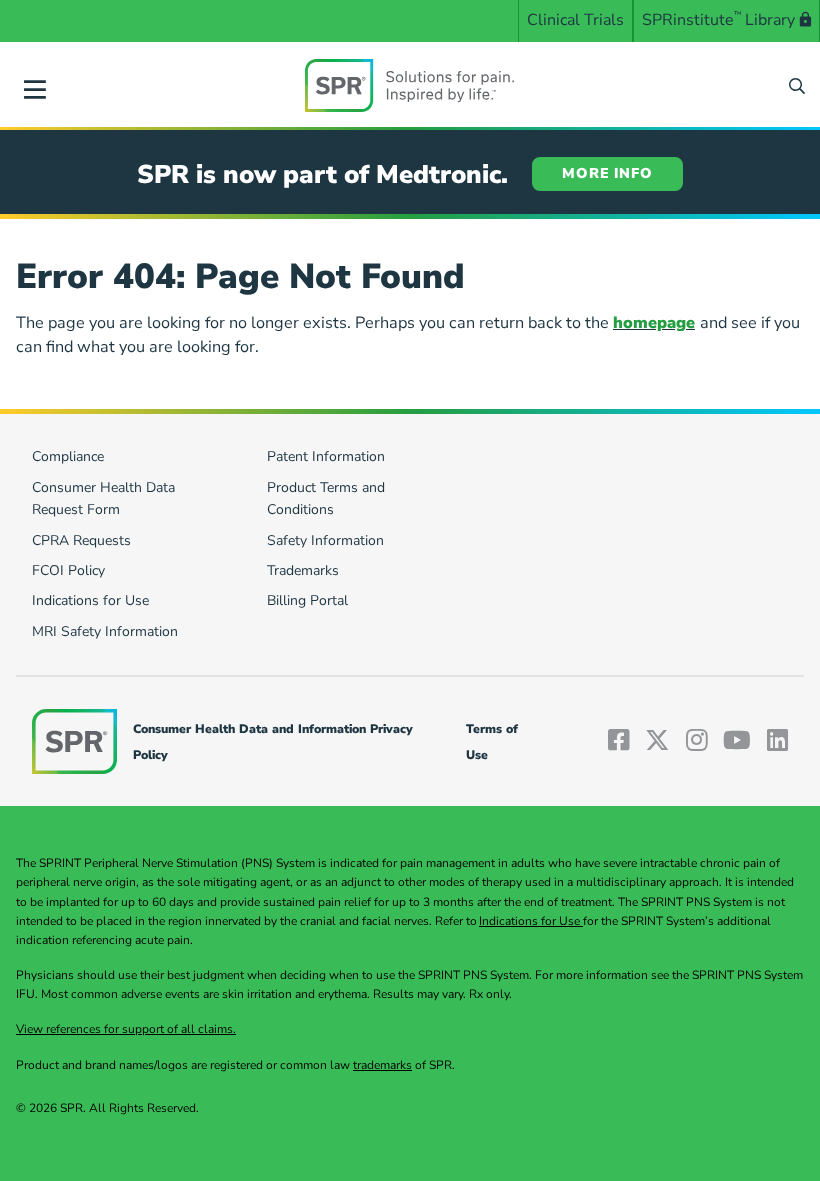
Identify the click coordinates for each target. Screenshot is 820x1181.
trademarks (382, 1065)
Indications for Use (531, 921)
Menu (35, 86)
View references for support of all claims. (126, 1029)
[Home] (410, 85)
